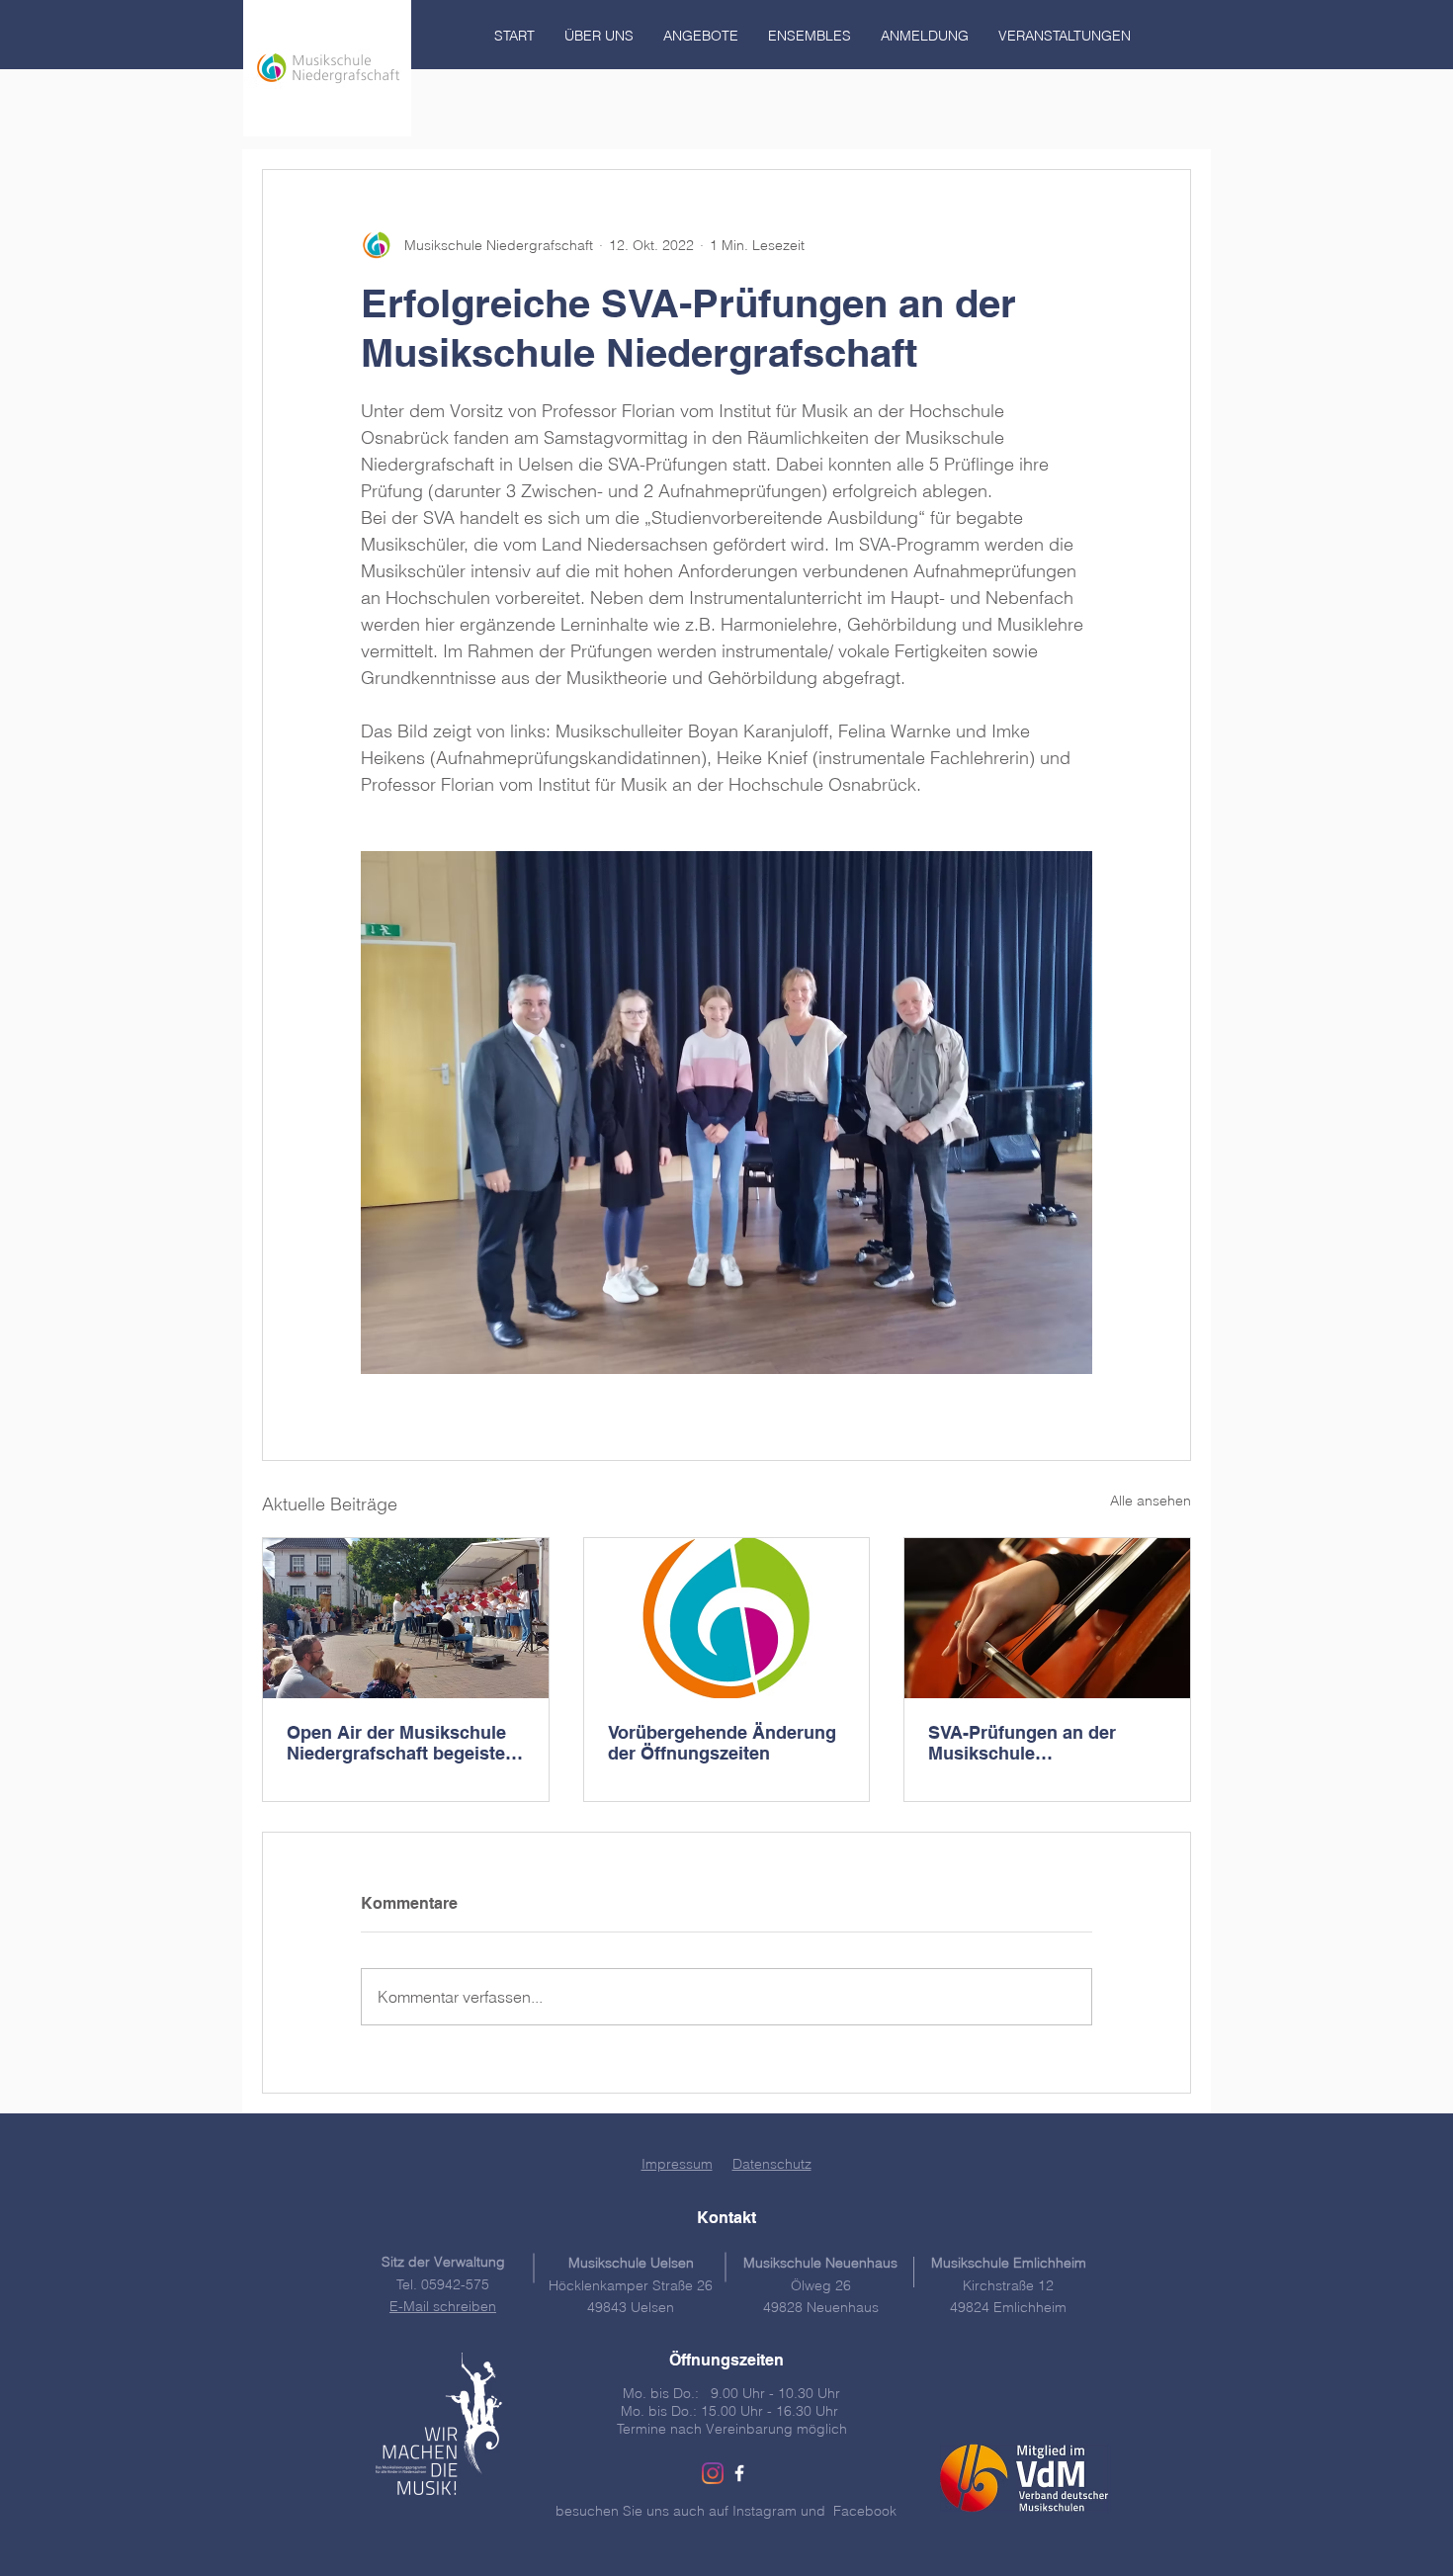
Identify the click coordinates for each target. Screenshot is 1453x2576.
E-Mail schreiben (443, 2306)
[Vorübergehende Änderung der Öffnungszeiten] (727, 1618)
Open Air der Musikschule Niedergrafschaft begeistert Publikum (402, 1743)
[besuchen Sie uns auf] (739, 2473)
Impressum (677, 2164)
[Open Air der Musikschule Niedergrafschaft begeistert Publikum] (406, 1618)
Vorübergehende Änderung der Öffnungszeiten (722, 1743)
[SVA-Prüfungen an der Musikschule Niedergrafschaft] (1047, 1618)
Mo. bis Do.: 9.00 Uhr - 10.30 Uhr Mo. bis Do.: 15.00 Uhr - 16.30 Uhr (731, 2402)
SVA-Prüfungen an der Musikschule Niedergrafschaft (1022, 1743)
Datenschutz (772, 2164)
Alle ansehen (1151, 1501)
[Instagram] (713, 2473)
